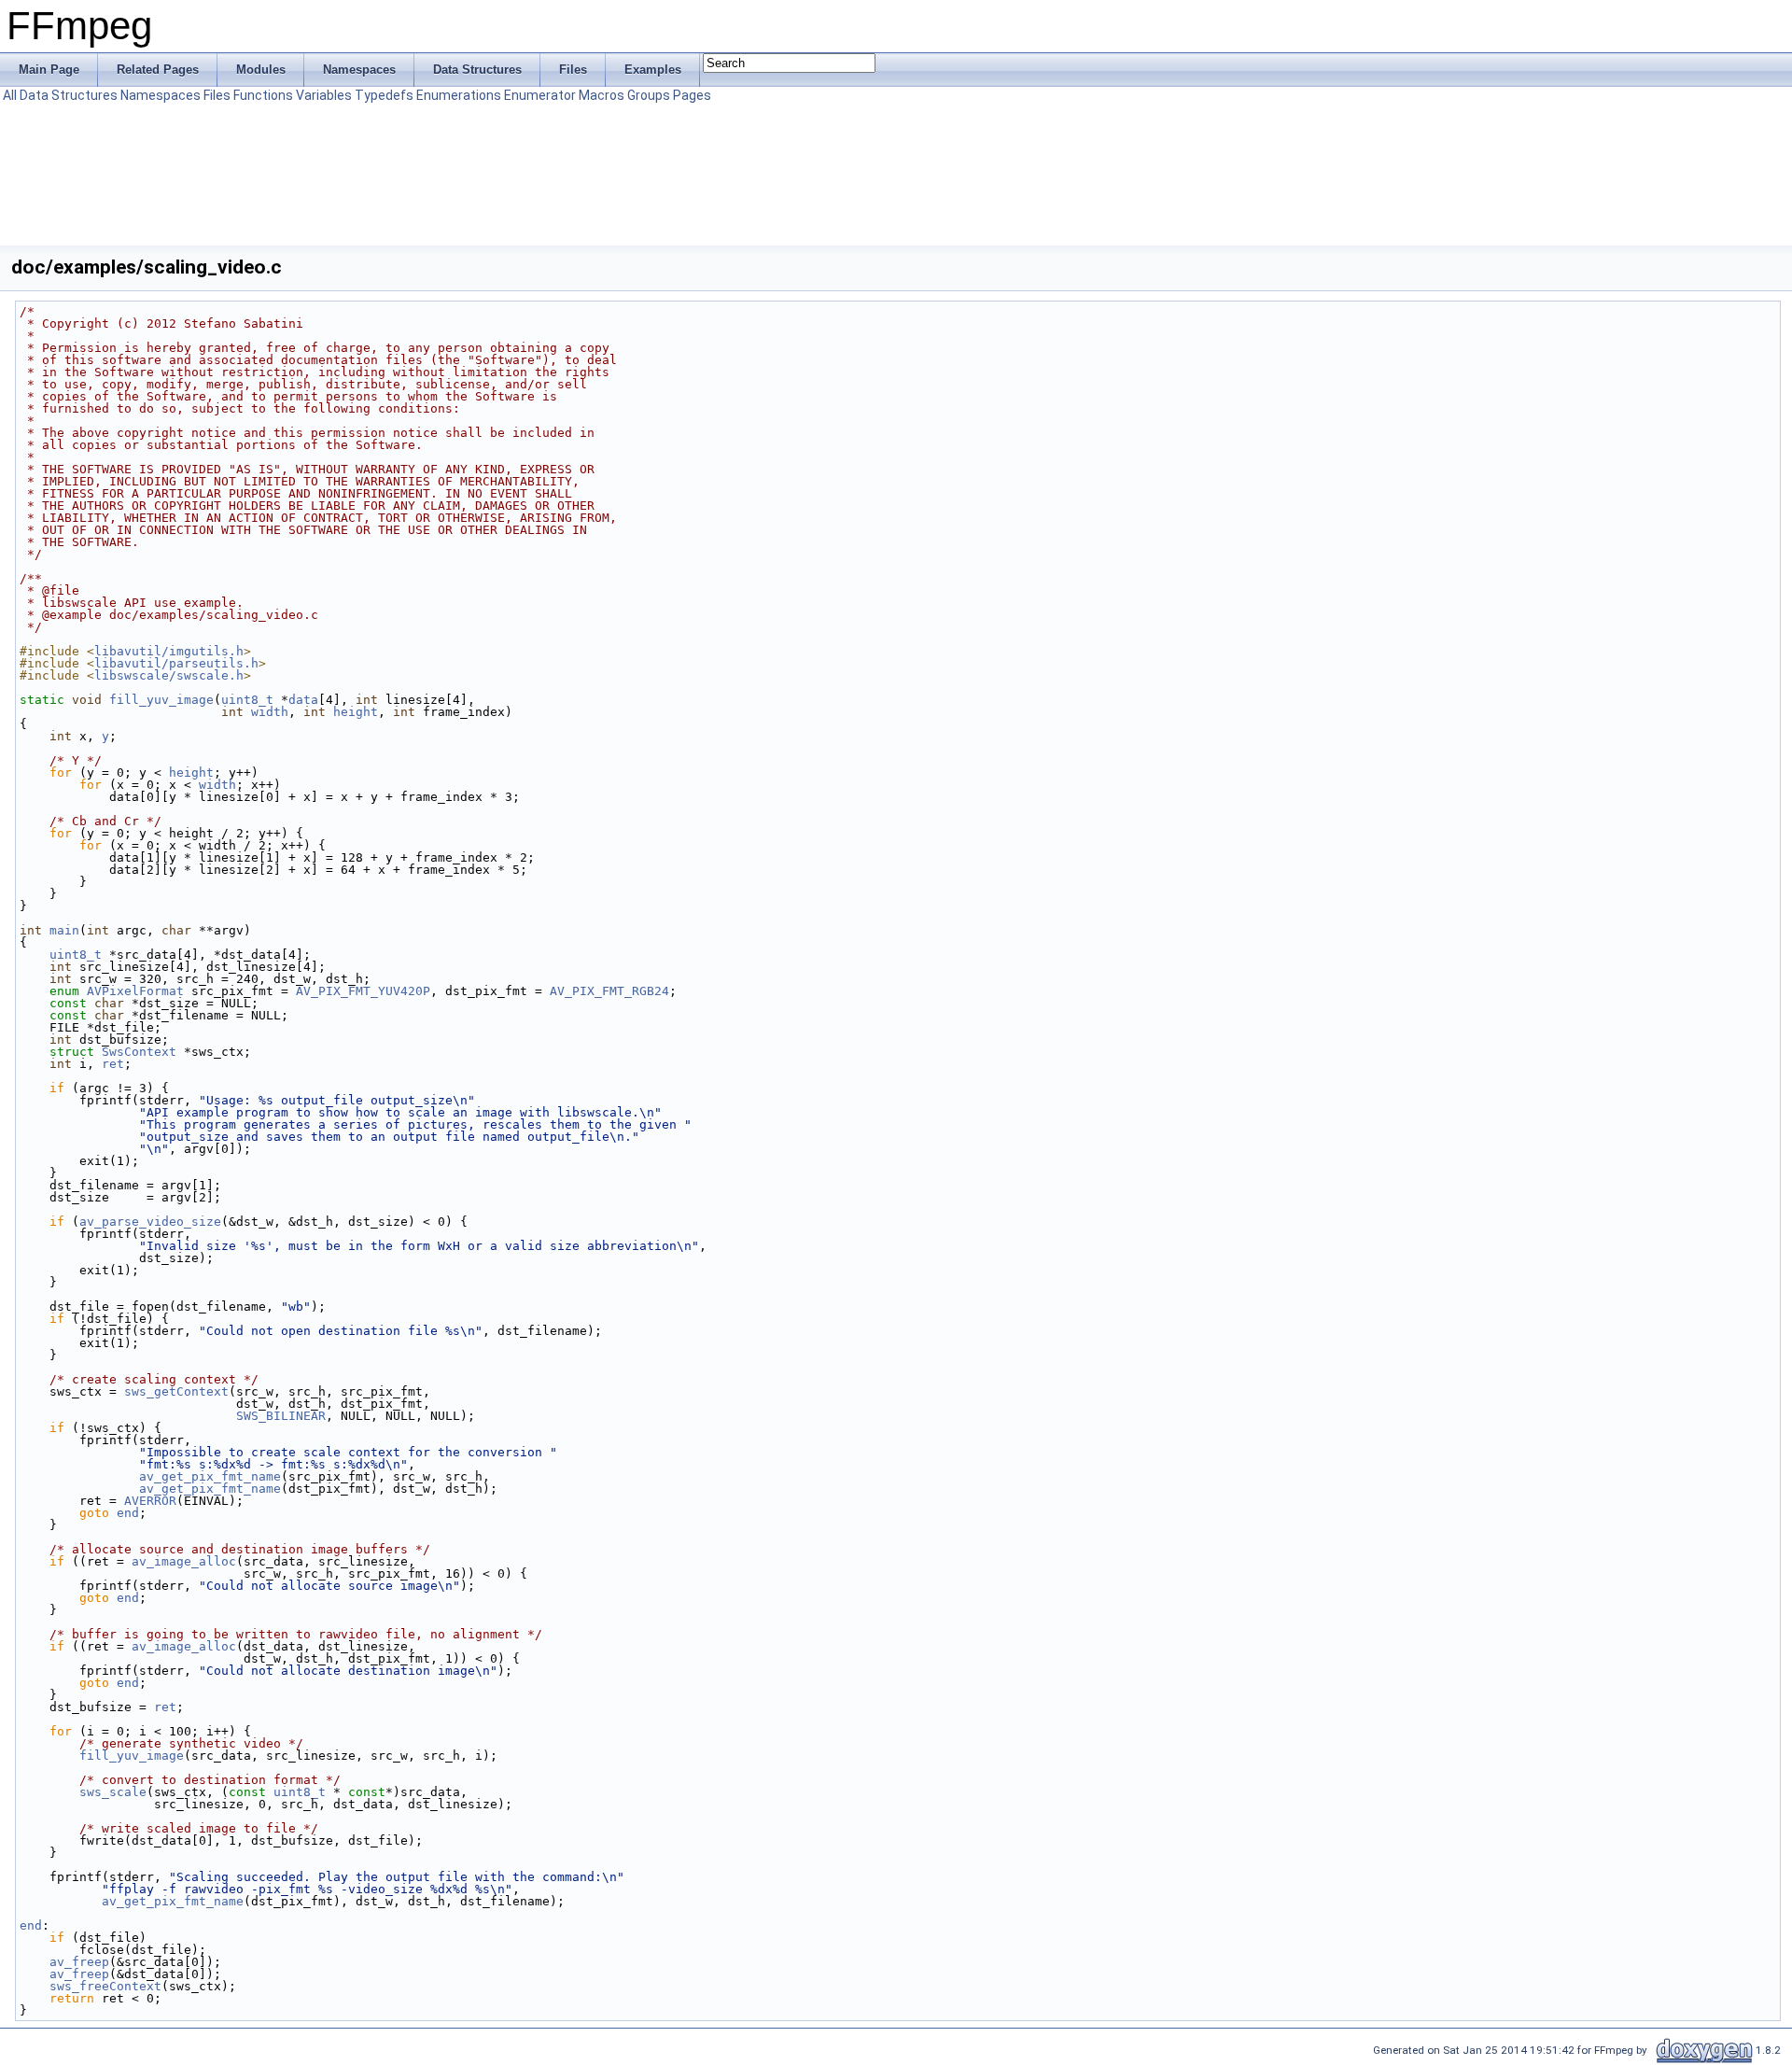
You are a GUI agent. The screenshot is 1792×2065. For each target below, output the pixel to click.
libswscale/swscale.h (169, 675)
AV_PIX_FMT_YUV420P (363, 991)
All (10, 95)
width (270, 712)
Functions (263, 95)
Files (217, 95)
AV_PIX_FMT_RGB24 (609, 991)
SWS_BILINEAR (281, 1416)
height (356, 712)
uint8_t (247, 700)
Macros (602, 95)
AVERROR (150, 1501)
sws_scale (113, 1792)
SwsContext (139, 1052)
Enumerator (540, 95)
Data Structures (69, 95)
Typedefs (384, 95)
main (64, 930)
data (303, 700)
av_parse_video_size (150, 1222)
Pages (692, 95)
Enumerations (459, 95)
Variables (324, 95)
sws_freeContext (105, 1986)
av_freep (79, 1962)
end (128, 1513)
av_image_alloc (184, 1561)
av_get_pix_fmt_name (210, 1476)
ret (113, 1064)
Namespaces (161, 95)
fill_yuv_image (161, 700)
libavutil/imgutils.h (169, 651)
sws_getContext (176, 1391)
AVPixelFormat (135, 991)
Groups (649, 95)
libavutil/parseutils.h (176, 663)
